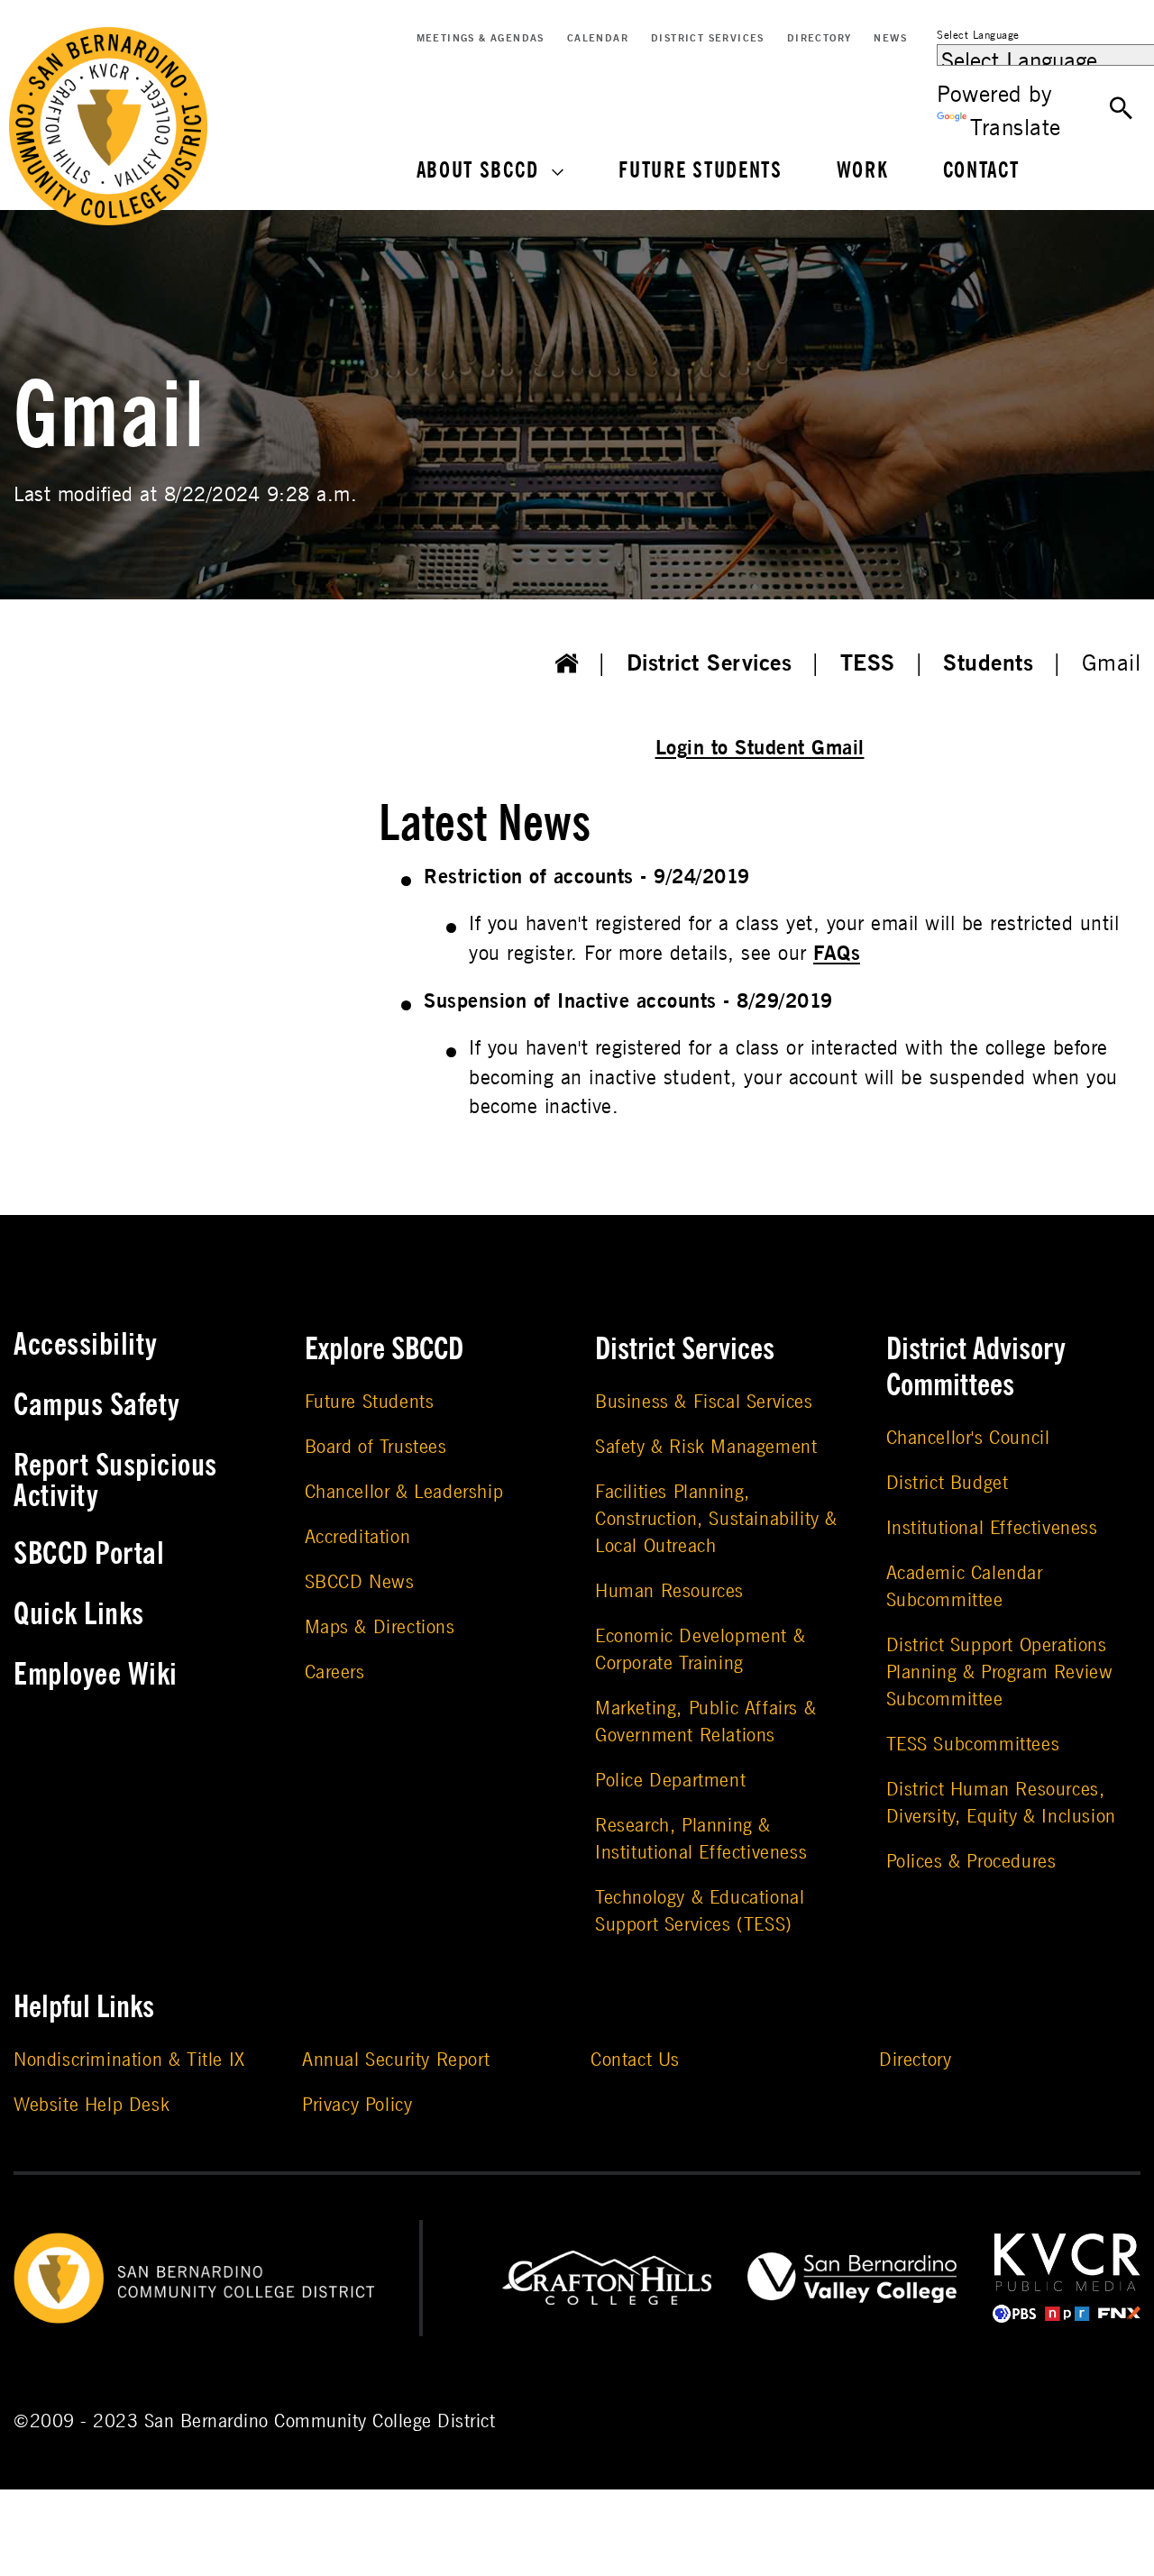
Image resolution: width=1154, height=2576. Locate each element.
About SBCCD (478, 171)
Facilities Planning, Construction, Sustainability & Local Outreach (716, 1519)
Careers (335, 1672)
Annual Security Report (396, 2060)
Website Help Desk (92, 2105)
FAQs (837, 954)
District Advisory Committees (976, 1367)
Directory (820, 38)
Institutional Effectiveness (992, 1528)
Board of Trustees (376, 1447)
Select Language (978, 35)
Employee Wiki (96, 1675)
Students (988, 663)
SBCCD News (360, 1582)
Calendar (598, 38)
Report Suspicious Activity (115, 1481)
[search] (1122, 109)
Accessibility (86, 1345)
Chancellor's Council (968, 1438)
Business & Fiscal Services (704, 1402)
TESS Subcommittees (973, 1745)
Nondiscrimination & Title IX (129, 2060)
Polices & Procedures (971, 1862)
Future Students (701, 171)
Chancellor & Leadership (404, 1492)
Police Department (670, 1781)
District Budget (948, 1483)
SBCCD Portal (89, 1554)
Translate (1016, 128)
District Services (708, 38)
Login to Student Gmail (760, 748)
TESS (868, 663)
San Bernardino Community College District (320, 2421)
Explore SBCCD (384, 1349)
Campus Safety (97, 1405)
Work (863, 171)
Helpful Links (84, 2007)
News (890, 38)
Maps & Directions (380, 1627)
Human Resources (669, 1591)
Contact (981, 171)
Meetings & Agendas (481, 38)
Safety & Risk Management (706, 1447)
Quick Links (79, 1614)
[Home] (567, 664)
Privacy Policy (357, 2105)
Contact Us (635, 2060)
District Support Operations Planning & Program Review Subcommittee (1000, 1672)
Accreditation (358, 1537)
